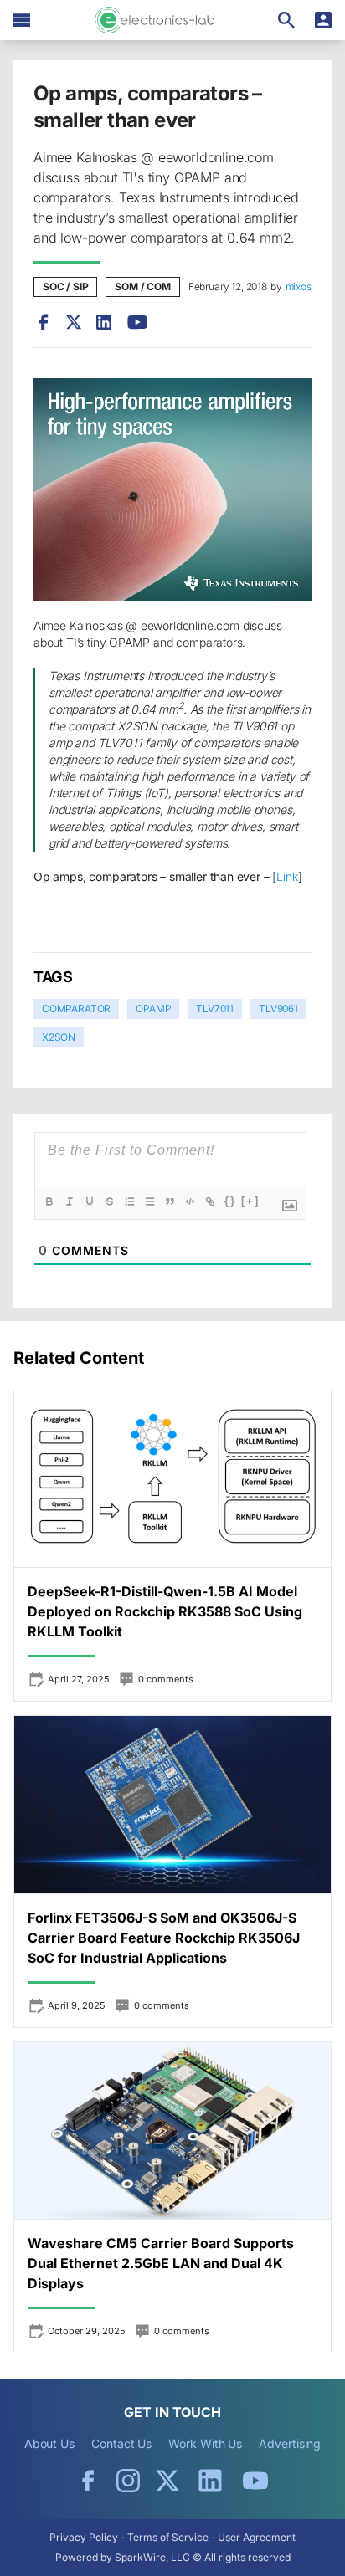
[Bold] (49, 1201)
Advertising (290, 2443)
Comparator (76, 1009)
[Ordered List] (130, 1201)
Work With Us (205, 2443)
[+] (250, 1201)
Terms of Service (168, 2537)
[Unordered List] (150, 1201)
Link (287, 876)
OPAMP (153, 1009)
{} (230, 1201)
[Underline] (90, 1201)
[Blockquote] (170, 1201)
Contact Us (121, 2443)
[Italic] (70, 1201)
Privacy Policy (84, 2537)
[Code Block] (190, 1201)
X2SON (59, 1037)
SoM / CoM (142, 287)
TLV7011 (215, 1009)
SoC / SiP (65, 287)
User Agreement (257, 2537)
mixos (299, 287)
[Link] (210, 1201)
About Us (49, 2443)
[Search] (286, 20)
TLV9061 (278, 1009)
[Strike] (110, 1201)
